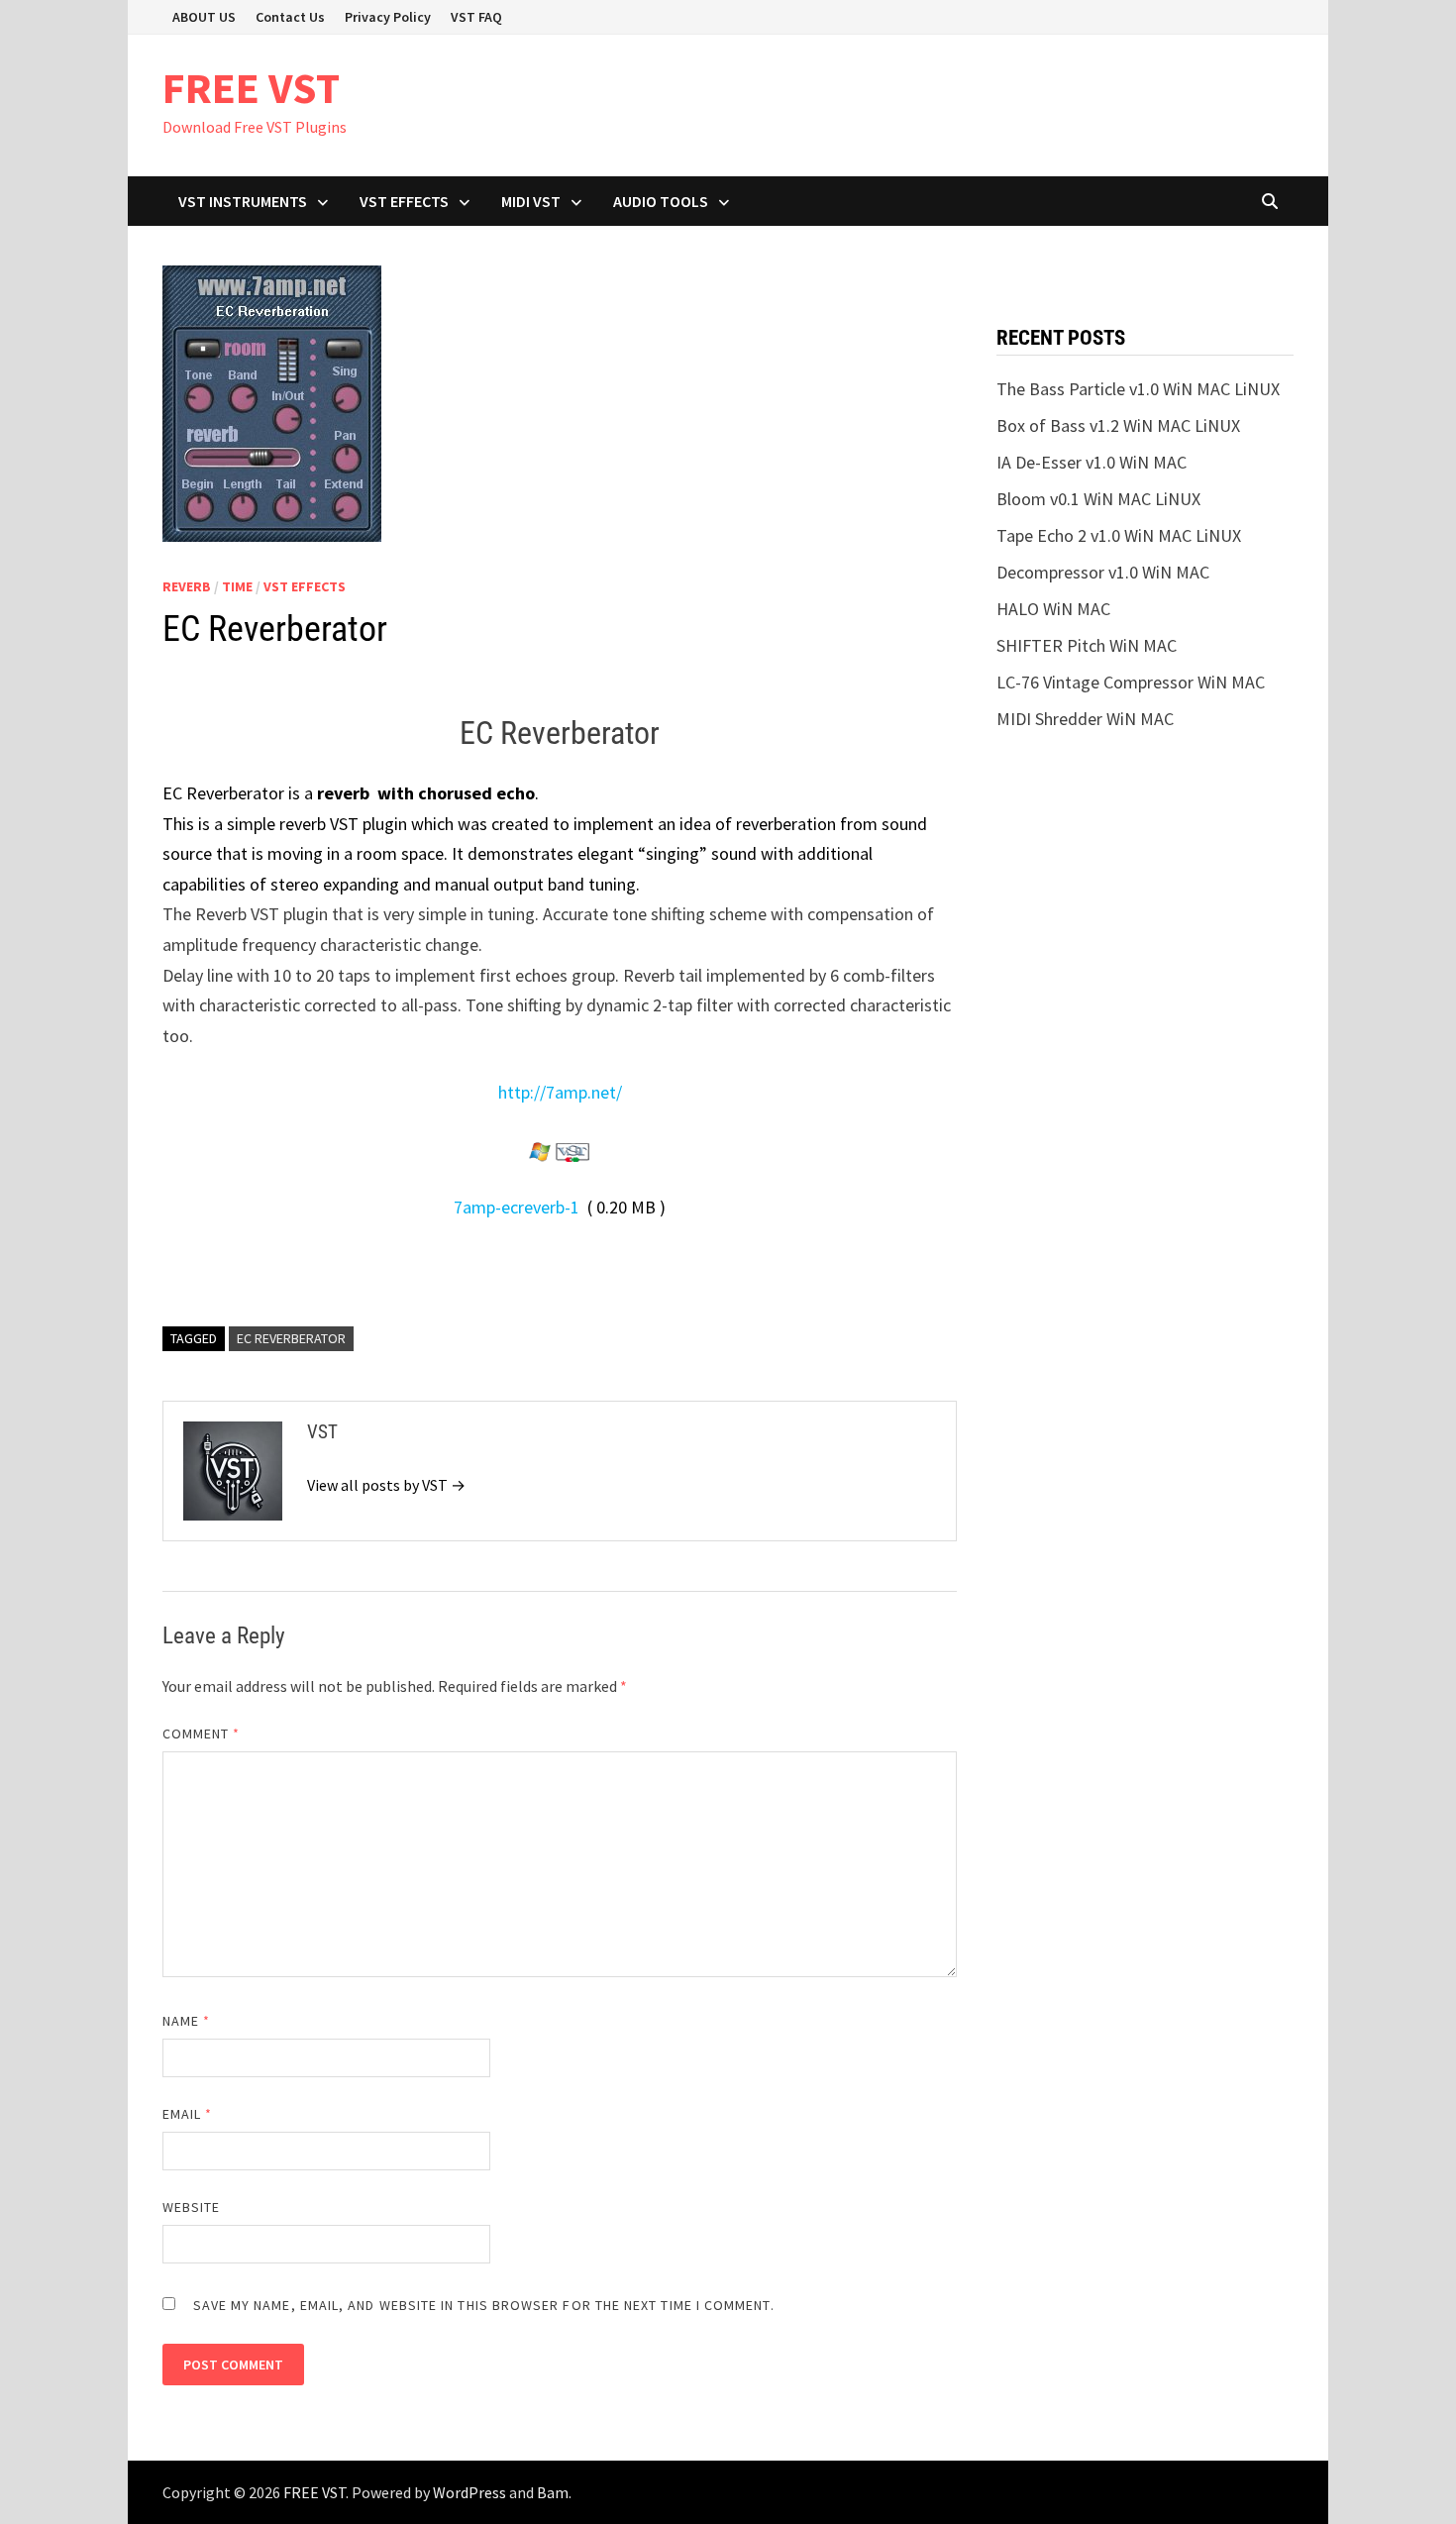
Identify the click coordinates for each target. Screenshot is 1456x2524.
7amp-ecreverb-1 (517, 1207)
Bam (553, 2492)
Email (188, 2114)
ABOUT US (204, 17)
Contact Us (290, 17)
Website (192, 2207)
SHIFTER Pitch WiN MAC (1087, 645)
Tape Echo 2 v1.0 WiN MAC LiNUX (1119, 535)
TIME (237, 586)
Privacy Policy (388, 17)
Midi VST (531, 201)
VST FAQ (476, 17)
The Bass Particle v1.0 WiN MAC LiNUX (1138, 389)
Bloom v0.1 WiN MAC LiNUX (1098, 499)
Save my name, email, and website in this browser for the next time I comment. (484, 2305)
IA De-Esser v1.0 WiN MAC (1092, 462)
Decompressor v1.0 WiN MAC (1103, 572)
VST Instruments (243, 201)
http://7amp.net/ (560, 1092)
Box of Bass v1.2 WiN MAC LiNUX (1118, 425)
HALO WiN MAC (1053, 609)
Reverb (187, 586)
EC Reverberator (291, 1338)
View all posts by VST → (386, 1485)
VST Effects (404, 201)
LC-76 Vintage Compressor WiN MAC (1131, 682)
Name (186, 2021)
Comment (202, 1734)
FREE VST (251, 88)
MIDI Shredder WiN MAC (1085, 719)
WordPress (469, 2492)
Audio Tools (661, 201)
